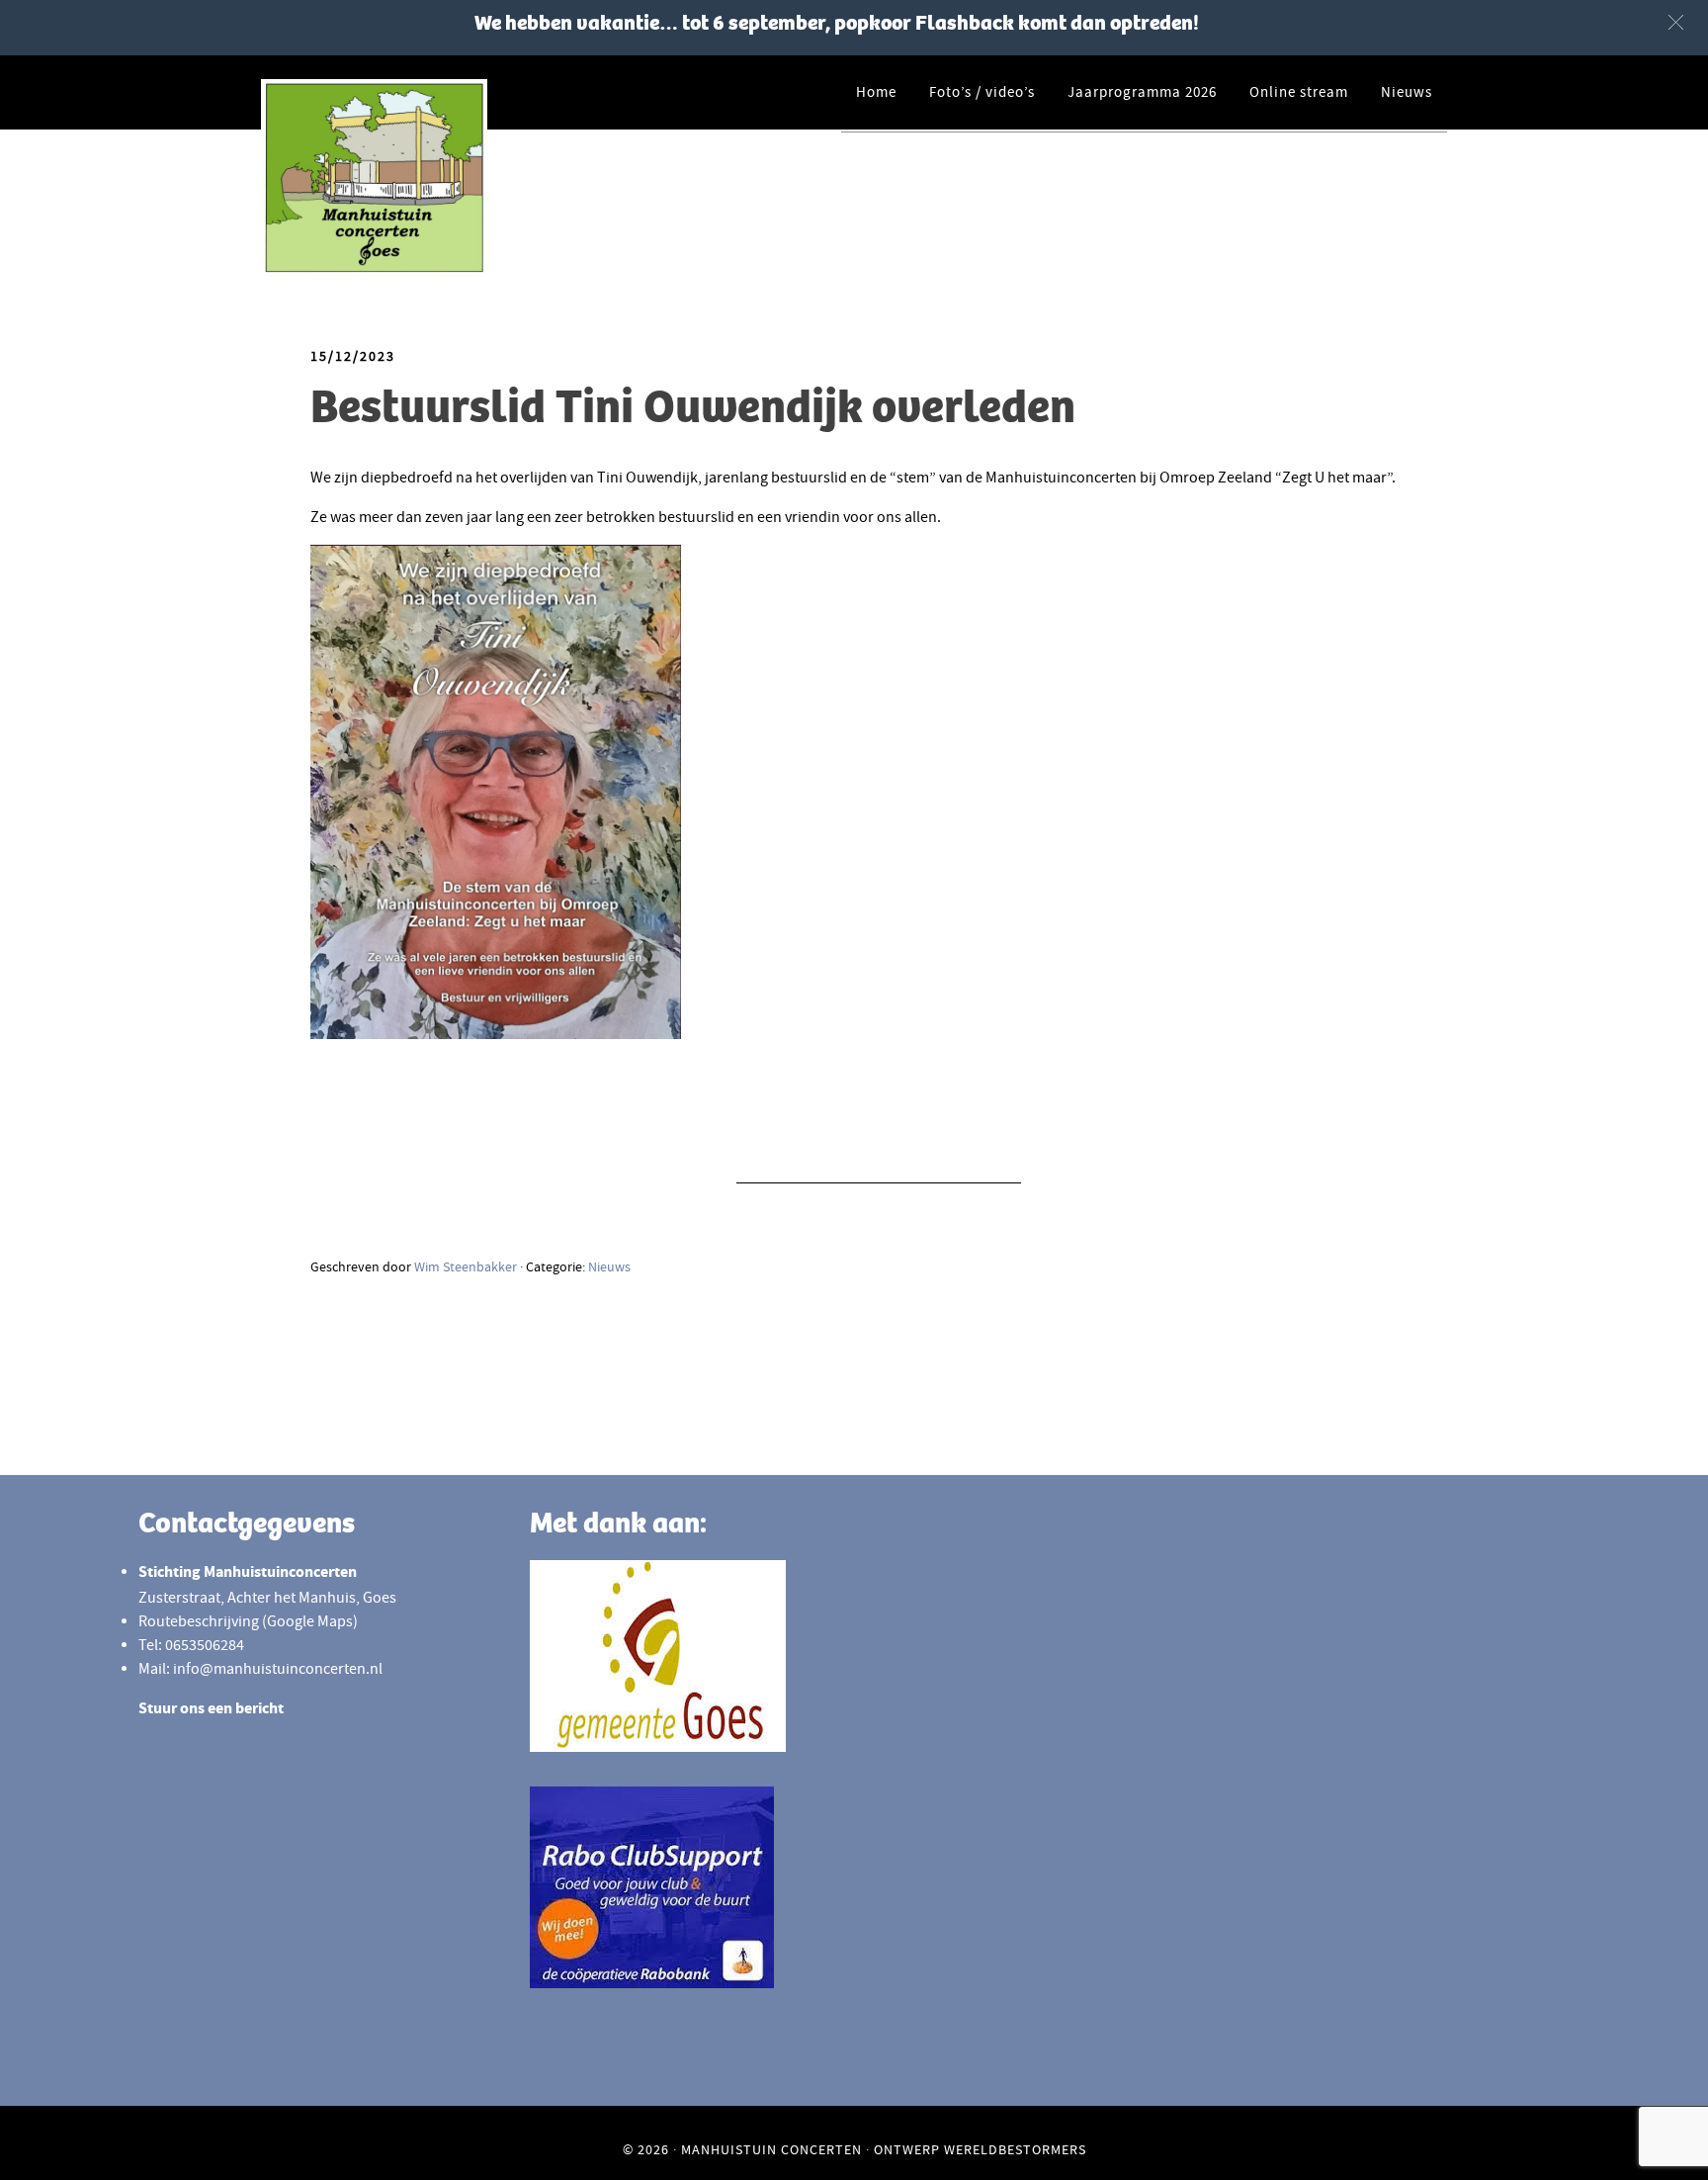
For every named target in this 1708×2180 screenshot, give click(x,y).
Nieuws (609, 1266)
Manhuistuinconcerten (439, 178)
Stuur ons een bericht (211, 1710)
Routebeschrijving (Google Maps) (248, 1621)
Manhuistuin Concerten (771, 2149)
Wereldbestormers (1015, 2149)
